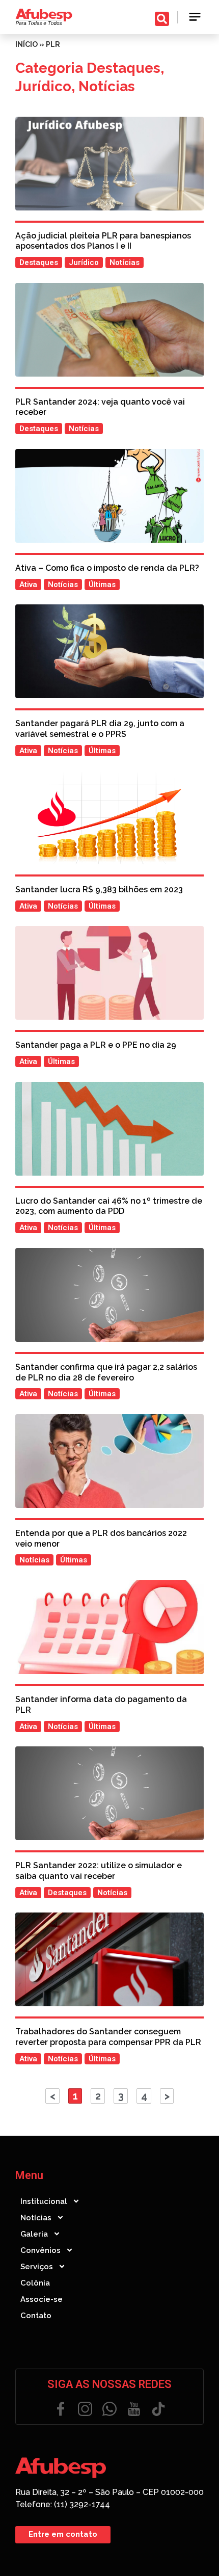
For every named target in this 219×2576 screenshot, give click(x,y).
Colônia (35, 2283)
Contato (36, 2316)
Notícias (107, 86)
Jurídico (43, 86)
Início (26, 44)
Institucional (44, 2201)
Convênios (40, 2250)
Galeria (34, 2234)
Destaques (124, 68)
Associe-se (42, 2299)
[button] (195, 17)
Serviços (37, 2267)
